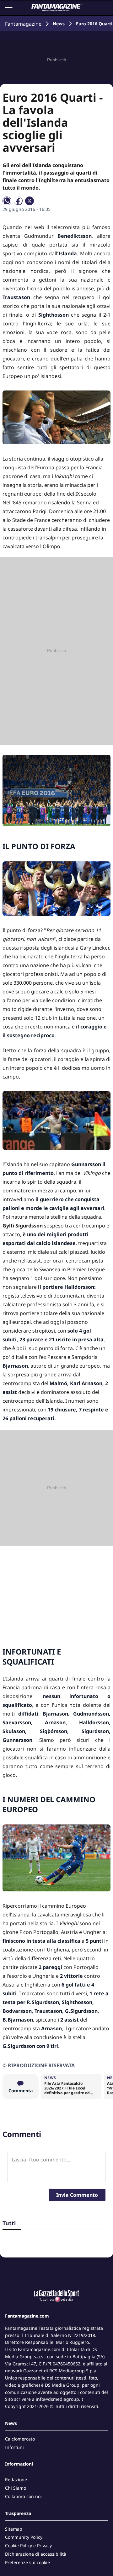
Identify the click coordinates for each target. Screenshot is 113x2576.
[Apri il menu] (9, 8)
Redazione (16, 2479)
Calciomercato (20, 2439)
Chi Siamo (16, 2488)
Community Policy (24, 2537)
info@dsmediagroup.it (59, 2399)
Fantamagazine (23, 24)
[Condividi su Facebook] (18, 201)
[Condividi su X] (30, 201)
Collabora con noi (23, 2496)
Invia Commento (77, 2195)
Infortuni (14, 2447)
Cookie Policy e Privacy (28, 2545)
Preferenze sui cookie (27, 2562)
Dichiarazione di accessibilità (36, 2554)
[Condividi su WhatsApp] (7, 201)
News (59, 24)
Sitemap (14, 2529)
